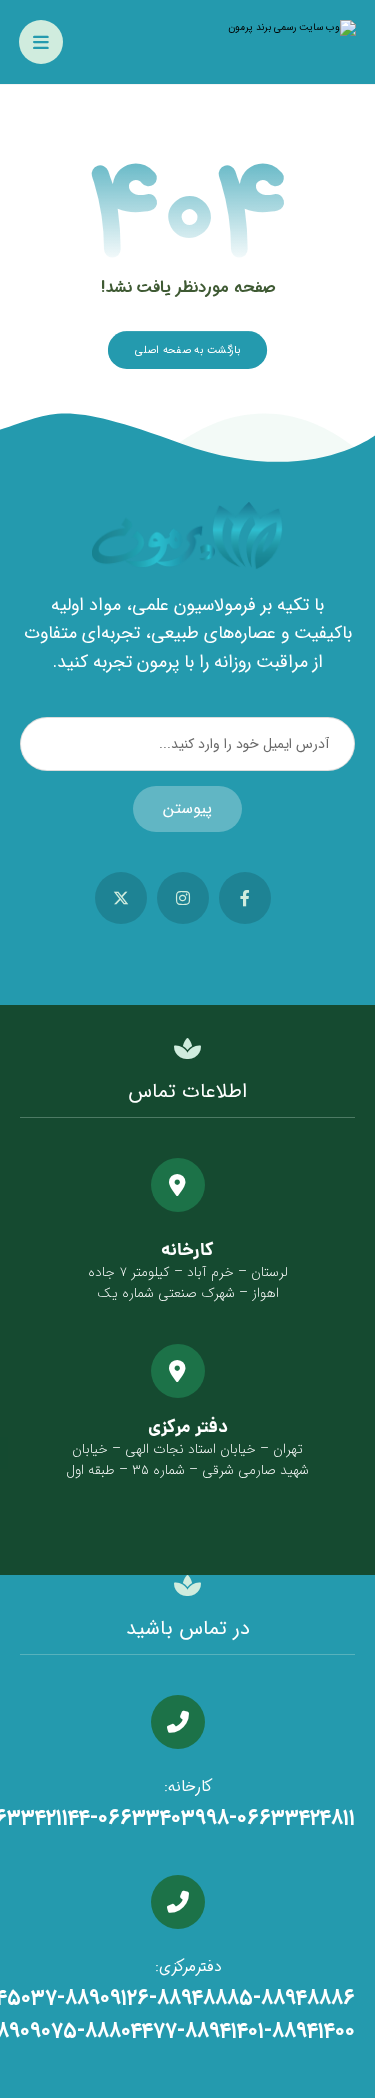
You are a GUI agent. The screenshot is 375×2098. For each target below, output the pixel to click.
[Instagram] (183, 898)
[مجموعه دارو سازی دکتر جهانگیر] (256, 28)
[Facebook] (245, 898)
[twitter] (121, 898)
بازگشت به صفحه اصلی (187, 349)
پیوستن (187, 808)
